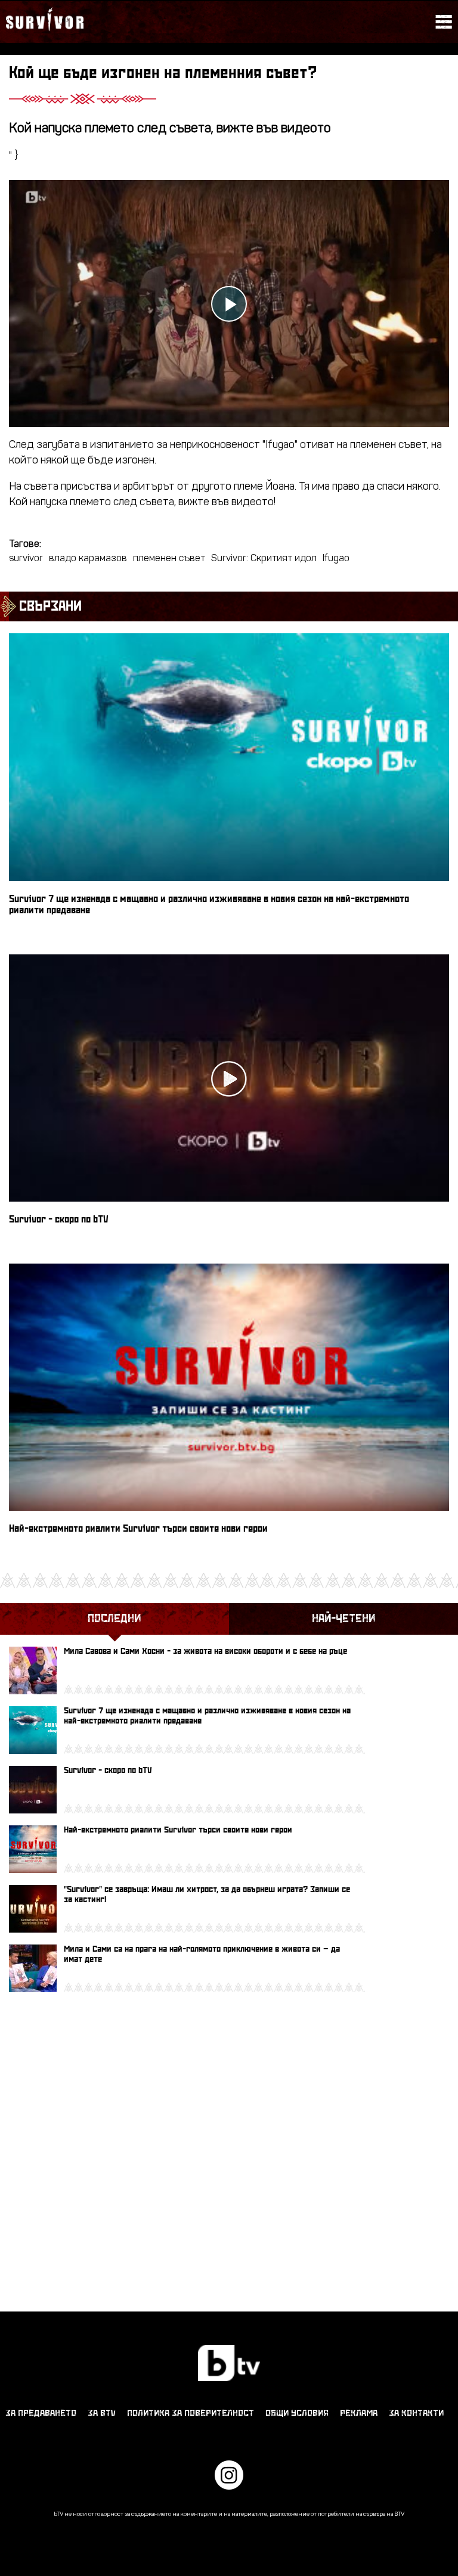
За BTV (102, 2413)
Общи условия (297, 2413)
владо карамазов (88, 559)
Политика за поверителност (191, 2413)
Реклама (359, 2413)
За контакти (416, 2413)
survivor (26, 559)
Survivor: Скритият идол (264, 559)
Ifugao (336, 559)
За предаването (41, 2413)
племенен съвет (169, 559)
